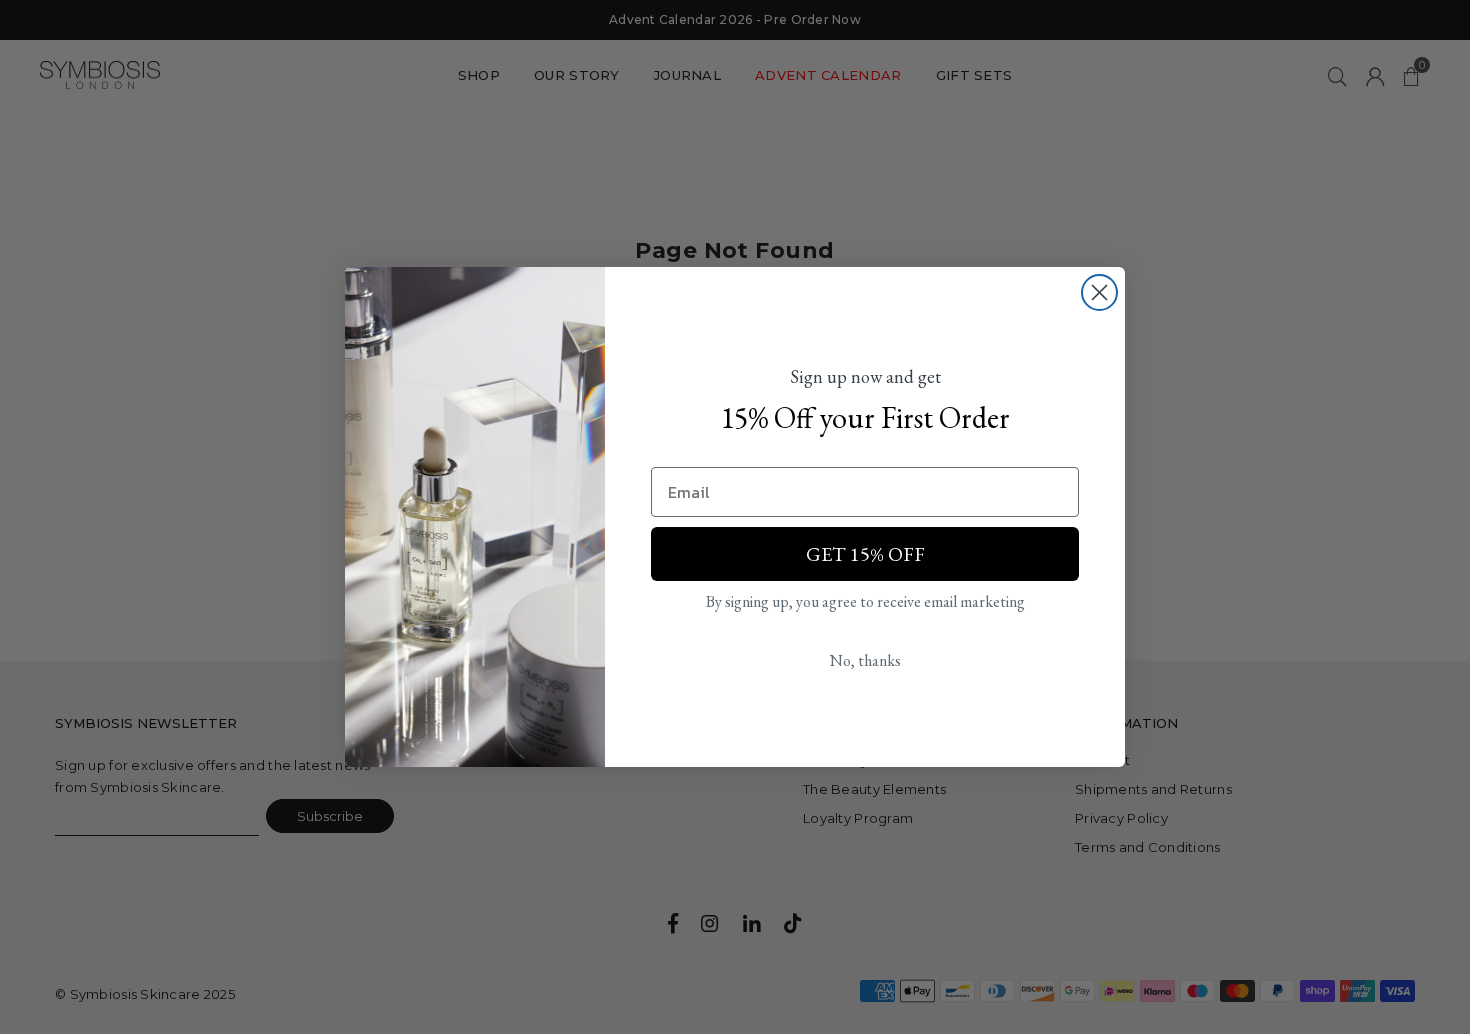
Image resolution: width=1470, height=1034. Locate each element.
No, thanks (865, 660)
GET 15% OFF (865, 554)
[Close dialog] (1099, 292)
